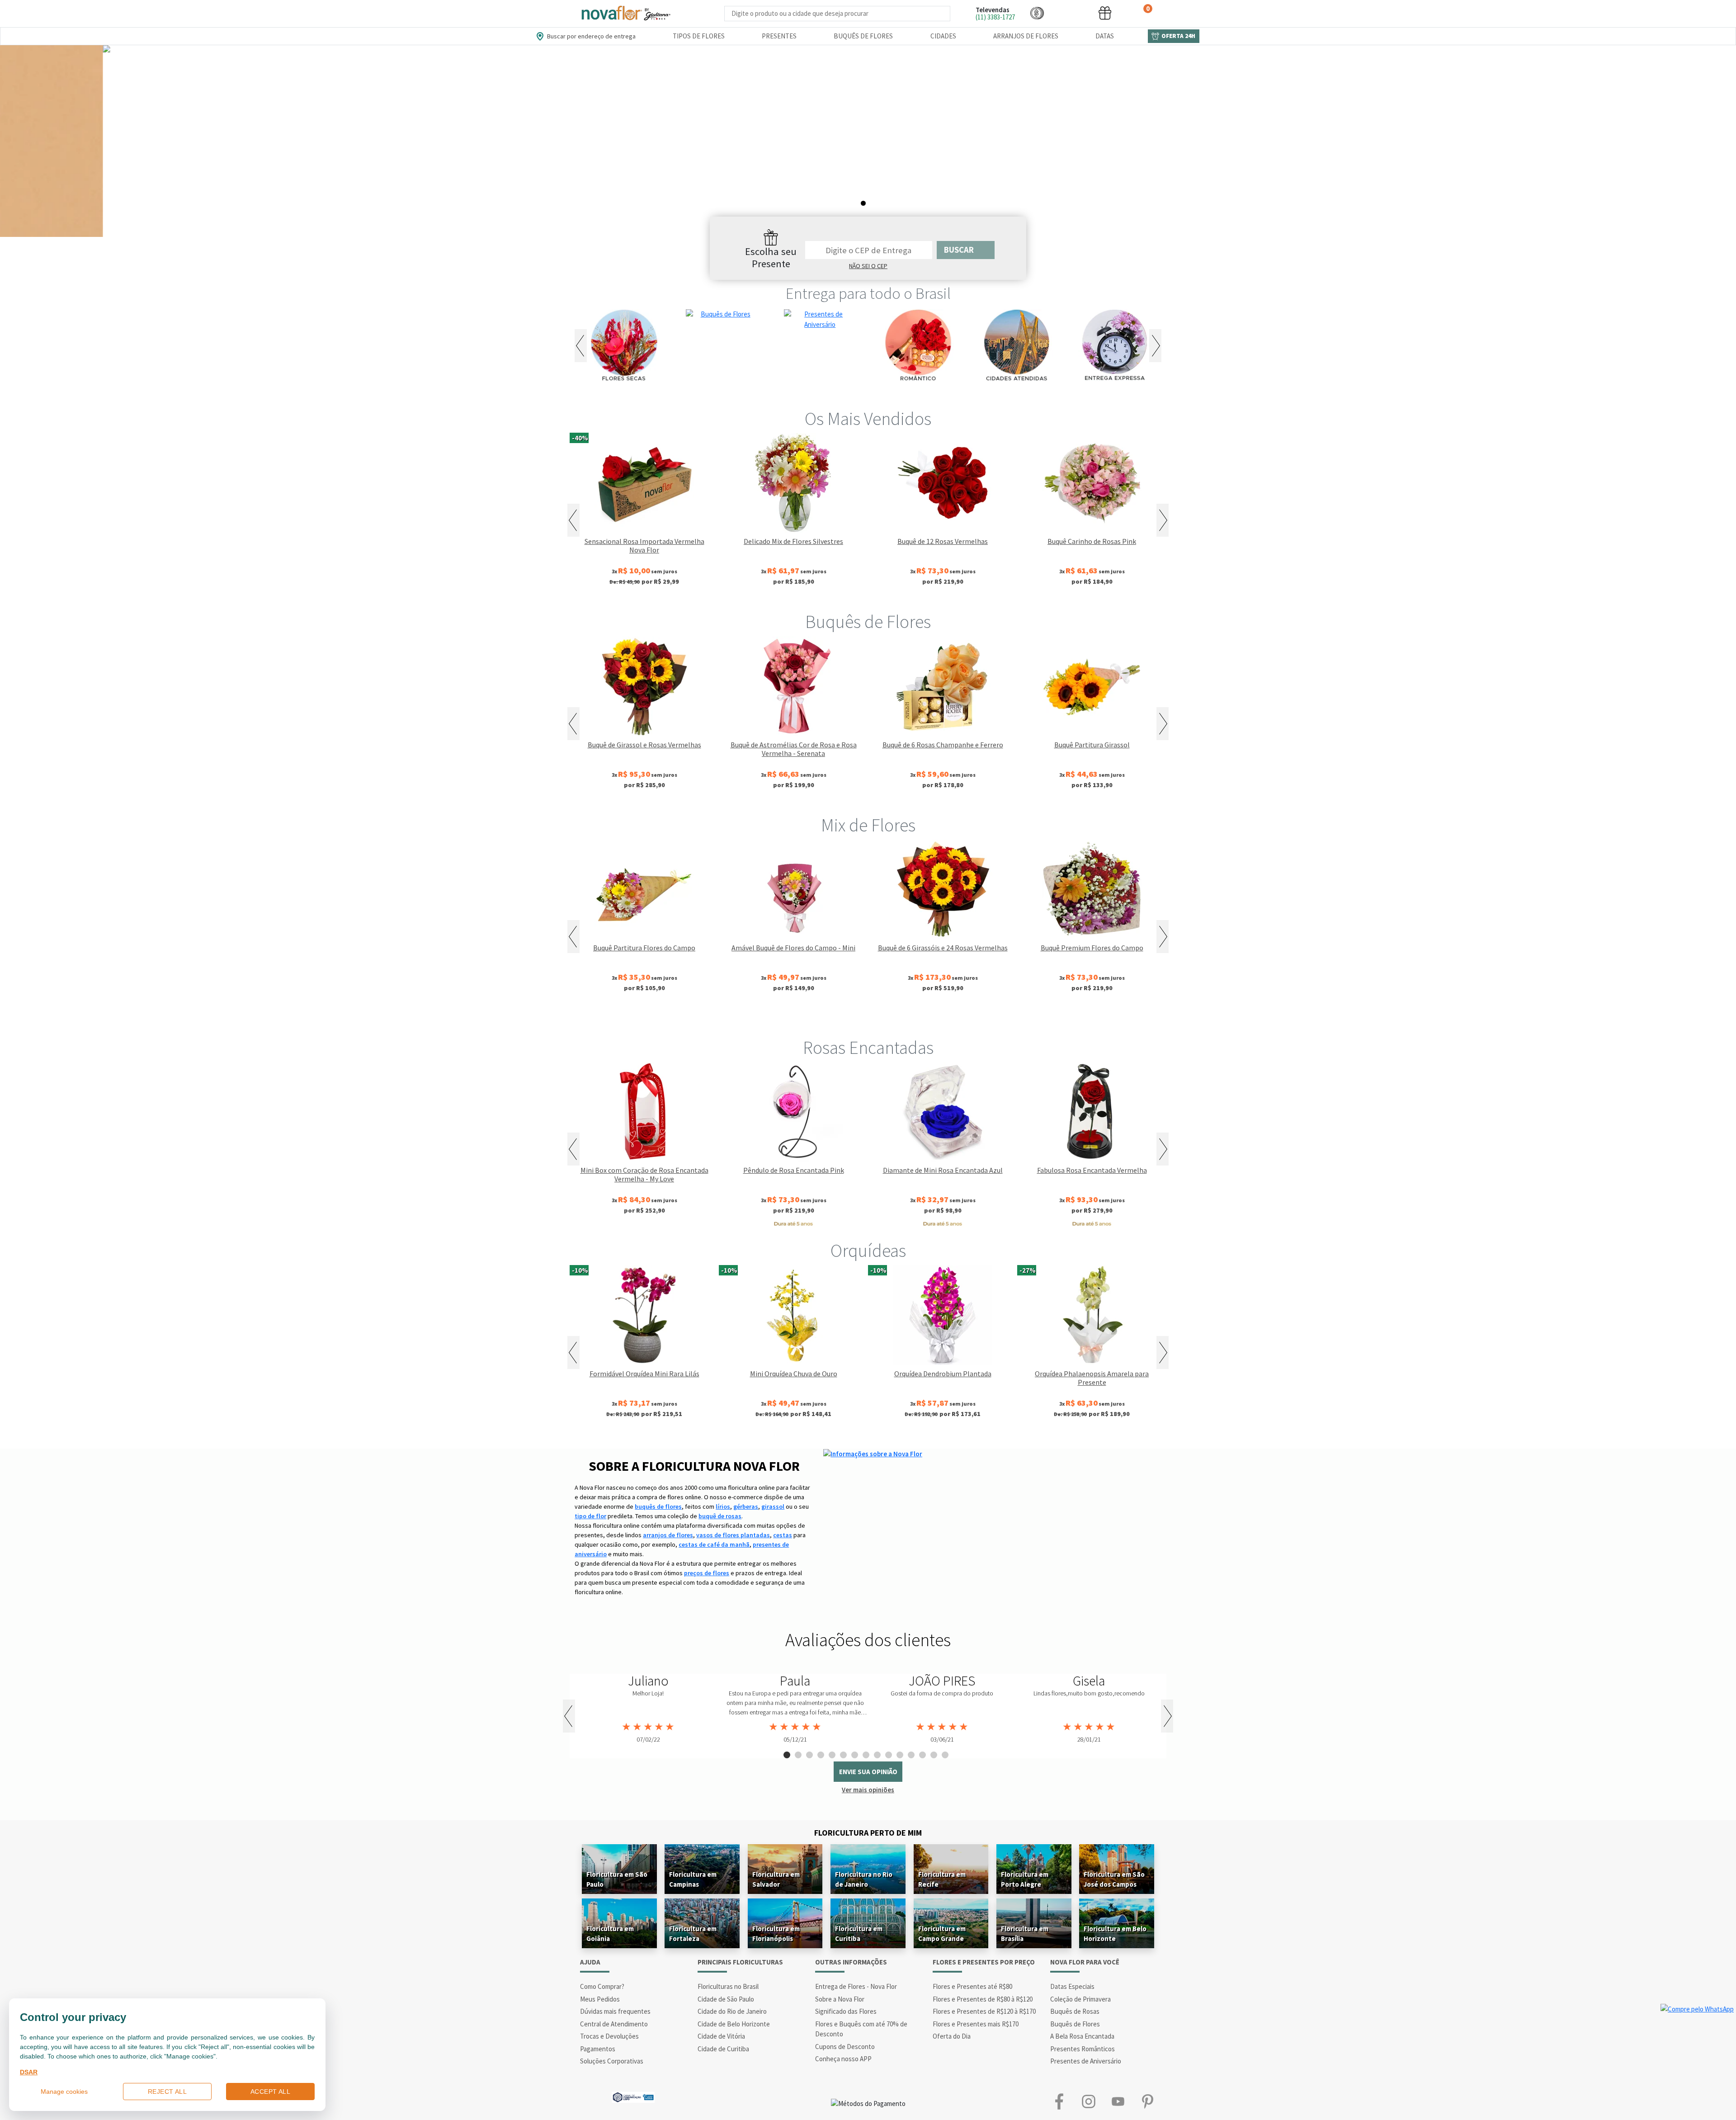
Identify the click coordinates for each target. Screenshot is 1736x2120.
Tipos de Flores (699, 36)
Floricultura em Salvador (776, 1879)
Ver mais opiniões (868, 1790)
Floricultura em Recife (942, 1879)
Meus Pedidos (600, 1999)
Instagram (1088, 2102)
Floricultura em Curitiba (859, 1933)
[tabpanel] (868, 141)
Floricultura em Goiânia (610, 1933)
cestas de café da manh (714, 1544)
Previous (581, 346)
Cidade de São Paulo (726, 1999)
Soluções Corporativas (612, 2061)
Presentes (779, 36)
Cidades (943, 36)
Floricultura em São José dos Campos (1114, 1879)
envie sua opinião (868, 1772)
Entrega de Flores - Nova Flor (856, 1986)
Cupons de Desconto (845, 2047)
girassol (773, 1506)
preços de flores (707, 1573)
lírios (723, 1506)
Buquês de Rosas (1075, 2011)
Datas (1105, 36)
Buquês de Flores (863, 36)
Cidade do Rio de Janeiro (732, 2011)
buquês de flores (658, 1506)
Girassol (796, 1018)
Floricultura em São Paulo (617, 1879)
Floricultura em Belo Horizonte (1115, 1933)
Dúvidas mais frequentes (615, 2011)
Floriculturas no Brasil (728, 1986)
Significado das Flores (846, 2011)
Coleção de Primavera (1080, 1999)
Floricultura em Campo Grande (942, 1933)
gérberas (746, 1506)
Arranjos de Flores (1026, 36)
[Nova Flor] (625, 13)
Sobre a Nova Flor (840, 1999)
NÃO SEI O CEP (868, 266)
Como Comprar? (602, 1986)
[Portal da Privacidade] (633, 2096)
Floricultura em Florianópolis (776, 1933)
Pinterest (1147, 2102)
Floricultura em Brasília (1025, 1933)
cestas (783, 1535)
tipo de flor (590, 1516)
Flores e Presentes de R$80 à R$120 (983, 1999)
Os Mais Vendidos (868, 419)
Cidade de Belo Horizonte (734, 2024)
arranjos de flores (668, 1535)
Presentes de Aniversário (1086, 2061)
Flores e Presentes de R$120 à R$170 (984, 2011)
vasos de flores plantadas (733, 1535)
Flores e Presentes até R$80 (972, 1986)
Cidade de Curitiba (723, 2049)
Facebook (1059, 2102)
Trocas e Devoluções (609, 2036)
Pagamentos (598, 2049)
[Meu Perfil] (1071, 13)
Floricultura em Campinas (693, 1879)
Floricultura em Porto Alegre (1025, 1879)
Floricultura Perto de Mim (868, 1833)
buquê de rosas (720, 1516)
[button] (1037, 13)
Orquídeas (868, 1251)
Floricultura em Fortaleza (693, 1933)
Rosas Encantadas (868, 1048)
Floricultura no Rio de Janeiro (864, 1879)
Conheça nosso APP (843, 2059)
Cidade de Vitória (721, 2036)
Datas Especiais (1072, 1986)
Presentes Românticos (1083, 2049)
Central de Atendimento (614, 2024)
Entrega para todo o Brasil (868, 293)
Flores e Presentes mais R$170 (976, 2024)
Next (1155, 346)
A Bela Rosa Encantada (1082, 2036)
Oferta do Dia (952, 2036)
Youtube (1118, 2102)
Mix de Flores (868, 825)
